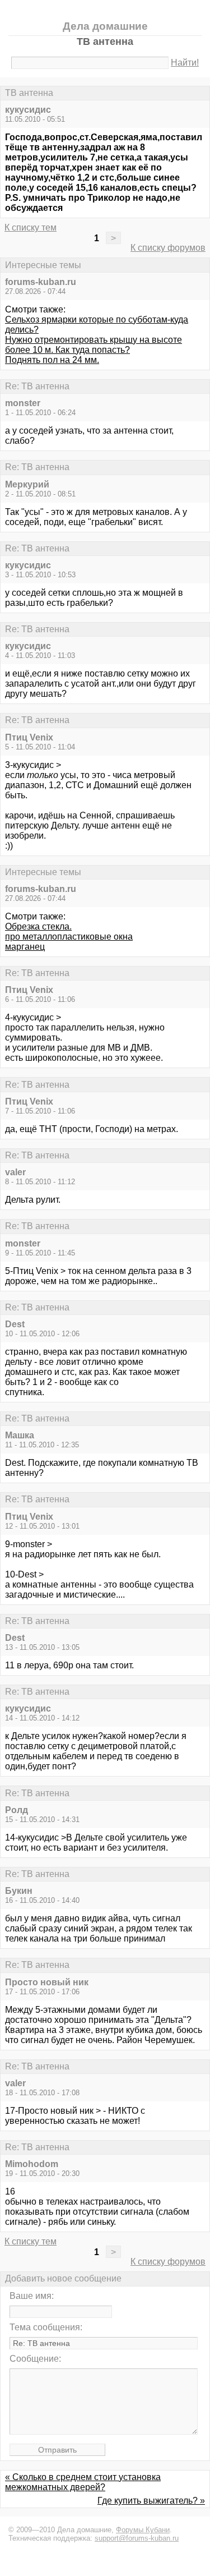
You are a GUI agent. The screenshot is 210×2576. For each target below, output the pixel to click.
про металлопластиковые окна (69, 937)
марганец (25, 947)
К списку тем (31, 227)
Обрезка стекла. (38, 926)
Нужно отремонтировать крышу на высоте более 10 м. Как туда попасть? (94, 345)
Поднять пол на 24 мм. (52, 360)
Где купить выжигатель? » (151, 2501)
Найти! (185, 63)
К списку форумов (168, 248)
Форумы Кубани (143, 2530)
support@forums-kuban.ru (137, 2538)
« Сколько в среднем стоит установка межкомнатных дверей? (83, 2482)
